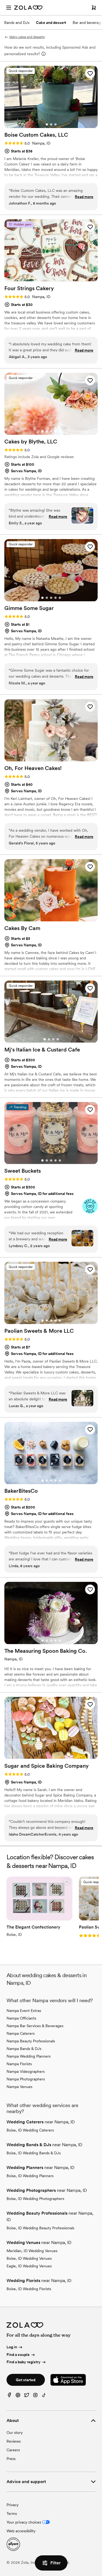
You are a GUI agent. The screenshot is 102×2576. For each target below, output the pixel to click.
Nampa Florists (19, 2064)
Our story (15, 2433)
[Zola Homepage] (28, 8)
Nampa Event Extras (24, 2011)
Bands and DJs (17, 23)
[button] (90, 73)
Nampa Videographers (26, 2071)
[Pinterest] (18, 2396)
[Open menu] (9, 8)
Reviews (14, 2441)
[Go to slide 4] (55, 431)
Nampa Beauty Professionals (31, 2041)
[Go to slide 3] (55, 124)
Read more (84, 197)
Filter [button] (55, 2563)
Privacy (13, 2505)
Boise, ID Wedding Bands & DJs (34, 2153)
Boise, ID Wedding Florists (29, 2289)
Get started (26, 2380)
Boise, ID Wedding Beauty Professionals (40, 2228)
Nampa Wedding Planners (29, 2056)
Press (11, 2459)
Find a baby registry (24, 2362)
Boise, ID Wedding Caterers (30, 2130)
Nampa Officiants (21, 2018)
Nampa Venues (19, 2087)
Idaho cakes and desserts (27, 37)
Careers (13, 2450)
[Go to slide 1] (47, 124)
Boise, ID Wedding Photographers (35, 2199)
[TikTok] (44, 2396)
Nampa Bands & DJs (24, 2049)
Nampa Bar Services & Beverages (35, 2026)
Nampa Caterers (21, 2033)
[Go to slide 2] (51, 124)
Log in (12, 2347)
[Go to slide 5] (60, 431)
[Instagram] (35, 2396)
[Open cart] (94, 8)
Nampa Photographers (26, 2079)
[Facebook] (9, 2396)
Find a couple (18, 2355)
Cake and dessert (51, 23)
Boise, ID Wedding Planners (30, 2176)
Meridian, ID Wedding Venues (32, 2251)
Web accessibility (21, 2531)
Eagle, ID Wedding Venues (29, 2266)
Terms (12, 2514)
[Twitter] (27, 2396)
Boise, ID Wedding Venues (29, 2258)
